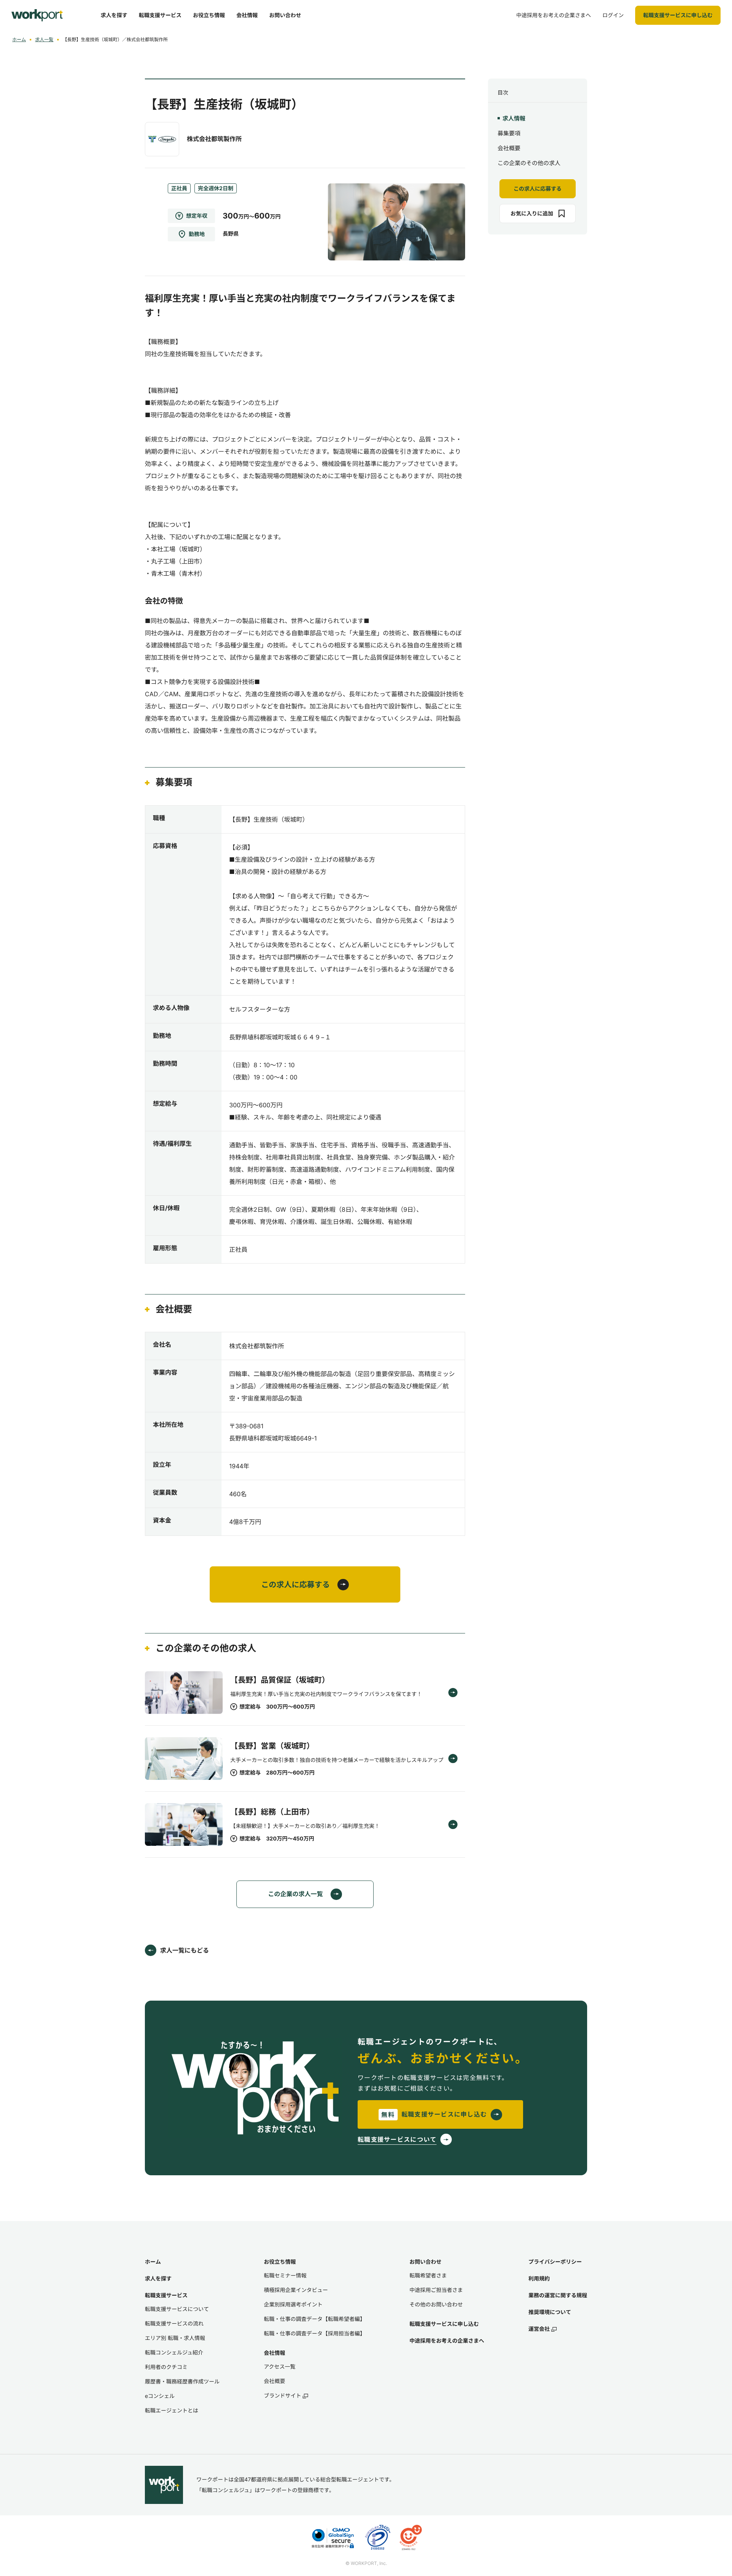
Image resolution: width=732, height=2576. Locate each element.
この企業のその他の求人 (529, 163)
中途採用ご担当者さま (436, 2290)
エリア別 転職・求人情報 (175, 2338)
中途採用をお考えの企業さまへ (447, 2341)
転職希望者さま (428, 2275)
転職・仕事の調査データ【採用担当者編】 (315, 2333)
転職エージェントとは (172, 2410)
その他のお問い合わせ (436, 2304)
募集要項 (509, 133)
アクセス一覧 (280, 2366)
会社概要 (509, 148)
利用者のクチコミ (166, 2367)
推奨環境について (550, 2312)
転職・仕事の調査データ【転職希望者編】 (315, 2319)
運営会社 (539, 2329)
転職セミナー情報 (285, 2275)
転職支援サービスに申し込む (444, 2324)
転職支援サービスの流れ (174, 2323)
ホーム (19, 39)
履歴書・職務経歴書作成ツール (182, 2381)
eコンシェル (160, 2396)
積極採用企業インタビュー (296, 2290)
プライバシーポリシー (555, 2262)
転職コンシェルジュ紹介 (174, 2352)
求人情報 (514, 118)
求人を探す (158, 2278)
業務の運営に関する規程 (558, 2295)
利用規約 (539, 2278)
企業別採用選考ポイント (293, 2304)
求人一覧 (44, 39)
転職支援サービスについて (177, 2309)
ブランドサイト (283, 2395)
